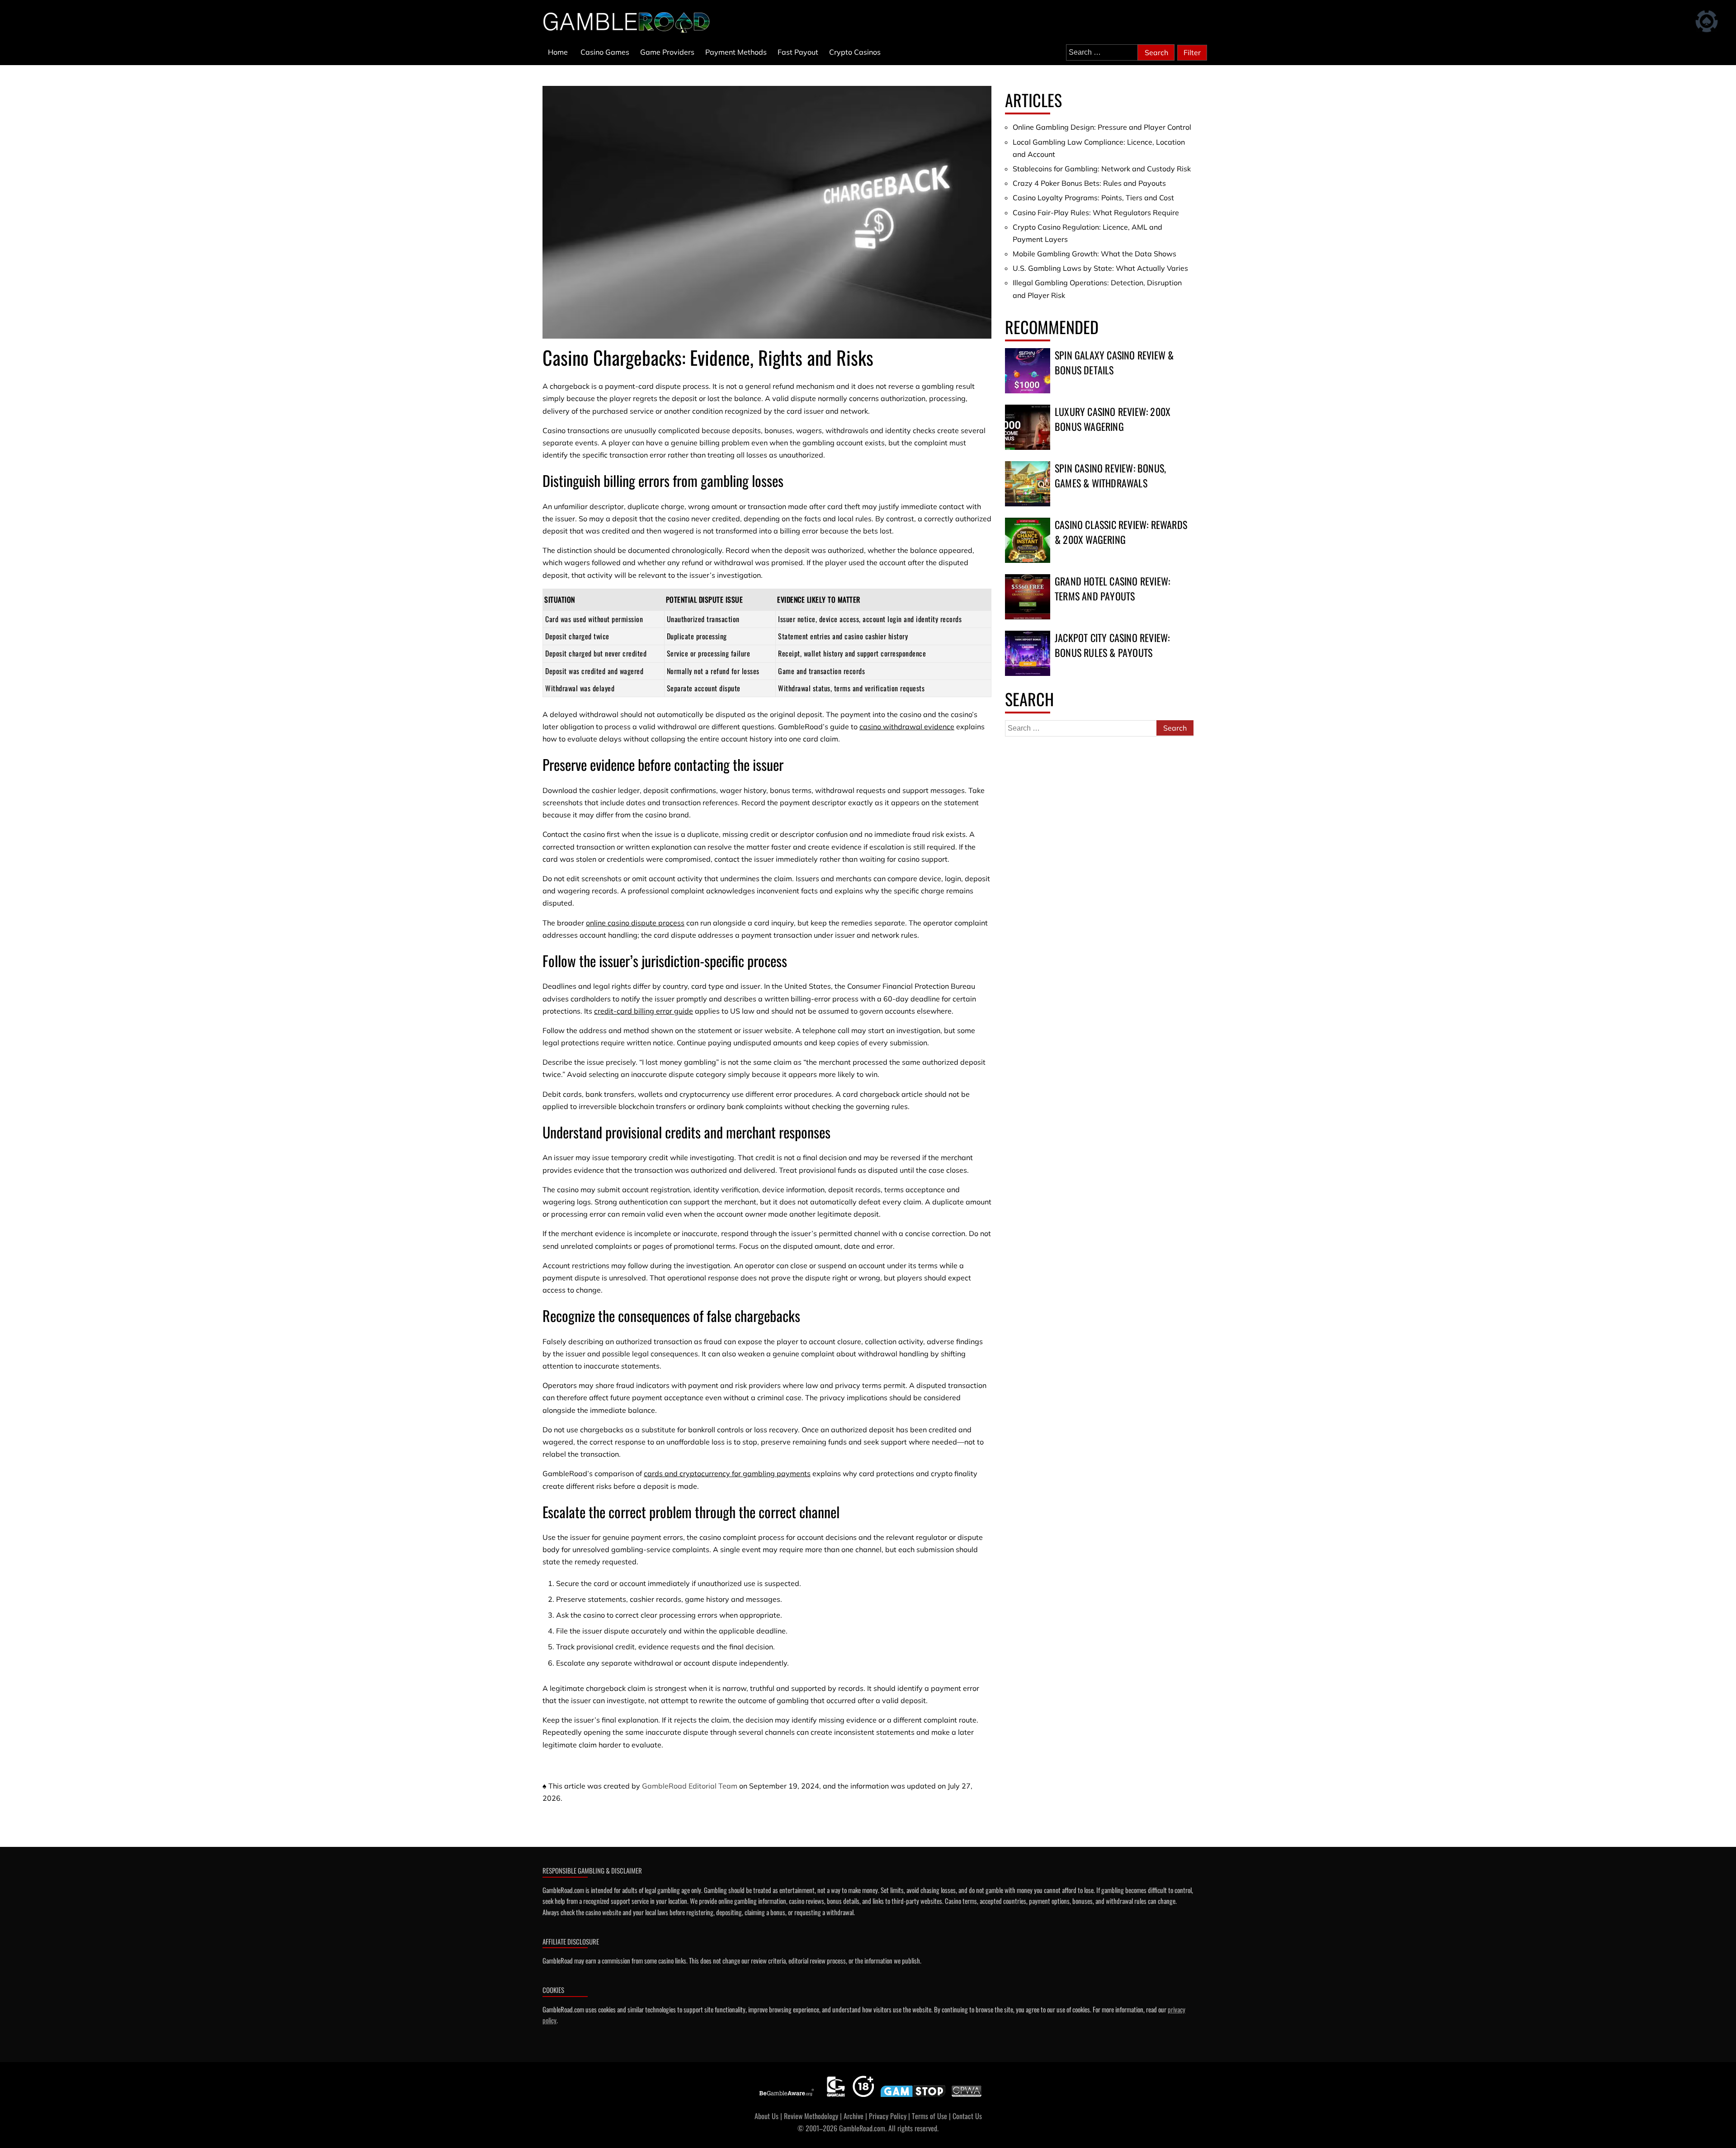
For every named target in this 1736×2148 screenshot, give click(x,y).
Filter (1192, 52)
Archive (854, 2116)
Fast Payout (798, 52)
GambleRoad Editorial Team (690, 1786)
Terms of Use (929, 2116)
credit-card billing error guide (644, 1011)
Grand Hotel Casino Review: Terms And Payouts (1112, 588)
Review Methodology (811, 2116)
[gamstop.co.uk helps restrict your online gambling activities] (913, 2097)
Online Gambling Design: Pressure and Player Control (1102, 127)
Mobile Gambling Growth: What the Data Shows (1094, 254)
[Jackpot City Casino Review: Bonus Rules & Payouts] (1028, 653)
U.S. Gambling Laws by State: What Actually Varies (1100, 268)
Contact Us (967, 2116)
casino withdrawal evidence (907, 727)
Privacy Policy (888, 2116)
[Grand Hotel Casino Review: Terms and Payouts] (1028, 597)
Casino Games (605, 52)
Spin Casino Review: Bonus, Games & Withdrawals (1110, 475)
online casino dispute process (635, 923)
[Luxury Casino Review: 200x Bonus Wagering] (1028, 427)
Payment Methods (736, 52)
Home (558, 52)
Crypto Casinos (855, 52)
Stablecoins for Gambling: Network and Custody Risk (1102, 169)
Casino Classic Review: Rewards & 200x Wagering (1121, 532)
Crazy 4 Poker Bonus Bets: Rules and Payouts (1089, 183)
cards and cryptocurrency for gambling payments (727, 1473)
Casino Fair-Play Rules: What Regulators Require (1096, 212)
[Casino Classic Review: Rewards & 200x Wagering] (1028, 540)
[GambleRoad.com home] (629, 22)
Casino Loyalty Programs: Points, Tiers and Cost (1093, 198)
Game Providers (667, 52)
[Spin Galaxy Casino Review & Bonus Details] (1028, 371)
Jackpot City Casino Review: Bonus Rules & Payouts (1112, 645)
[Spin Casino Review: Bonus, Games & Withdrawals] (1028, 484)
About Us (767, 2116)
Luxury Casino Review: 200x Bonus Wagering (1113, 419)
